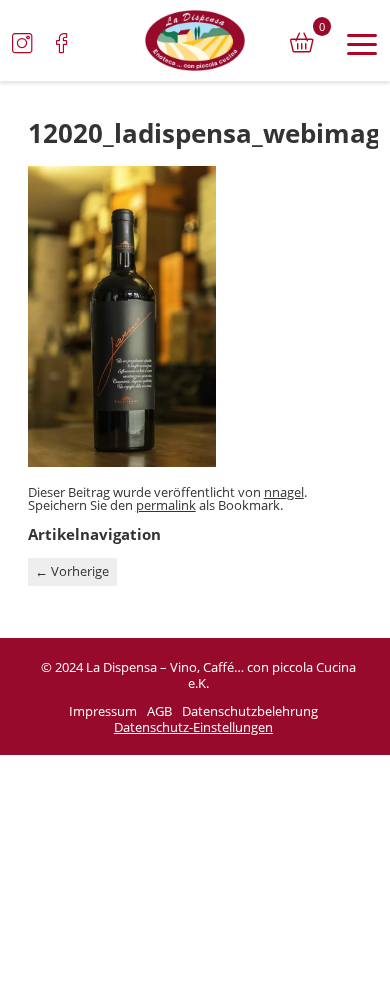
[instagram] (22, 43)
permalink (166, 505)
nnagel (284, 492)
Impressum (103, 712)
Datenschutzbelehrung (250, 712)
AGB (159, 712)
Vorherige (72, 571)
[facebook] (62, 43)
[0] (302, 43)
